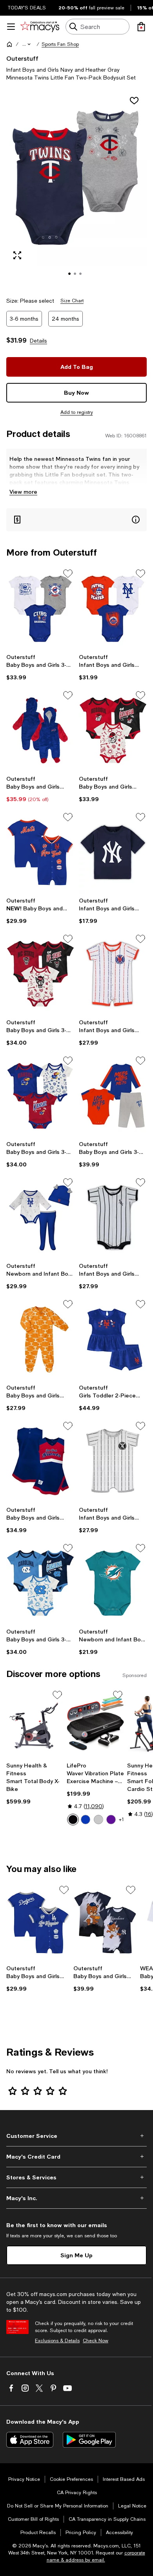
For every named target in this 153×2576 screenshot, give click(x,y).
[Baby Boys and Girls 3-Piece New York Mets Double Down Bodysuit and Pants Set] (113, 1096)
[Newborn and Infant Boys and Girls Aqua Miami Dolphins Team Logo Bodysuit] (113, 1583)
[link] (40, 667)
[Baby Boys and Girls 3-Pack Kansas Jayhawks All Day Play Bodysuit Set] (40, 1096)
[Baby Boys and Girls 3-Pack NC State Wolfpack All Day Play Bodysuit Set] (40, 974)
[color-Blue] (86, 1820)
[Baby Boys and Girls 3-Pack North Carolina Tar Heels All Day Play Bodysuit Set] (40, 1583)
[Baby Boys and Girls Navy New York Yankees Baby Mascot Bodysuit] (105, 1923)
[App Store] (30, 2440)
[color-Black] (73, 1820)
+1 (121, 1820)
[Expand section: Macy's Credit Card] (76, 2157)
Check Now (96, 2341)
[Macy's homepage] (9, 44)
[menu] (11, 27)
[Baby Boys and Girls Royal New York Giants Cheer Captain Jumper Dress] (40, 1461)
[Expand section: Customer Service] (76, 2136)
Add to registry (77, 412)
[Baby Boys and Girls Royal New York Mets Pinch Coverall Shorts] (40, 852)
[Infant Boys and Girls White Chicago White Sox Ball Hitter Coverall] (113, 1461)
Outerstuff (22, 58)
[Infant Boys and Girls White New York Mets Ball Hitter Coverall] (113, 974)
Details (38, 341)
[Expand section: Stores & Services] (76, 2177)
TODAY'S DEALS (27, 8)
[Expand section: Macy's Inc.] (76, 2198)
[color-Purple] (111, 1820)
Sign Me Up (76, 2255)
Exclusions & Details (57, 2341)
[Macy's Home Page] (40, 27)
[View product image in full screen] (17, 255)
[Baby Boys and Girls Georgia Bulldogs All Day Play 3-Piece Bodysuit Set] (113, 730)
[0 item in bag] (141, 27)
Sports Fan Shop (60, 44)
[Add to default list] (68, 574)
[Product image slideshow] (76, 189)
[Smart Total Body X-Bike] (35, 1724)
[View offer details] (76, 520)
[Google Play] (89, 2440)
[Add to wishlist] (134, 101)
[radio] (73, 1820)
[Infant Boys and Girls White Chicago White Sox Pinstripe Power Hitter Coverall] (113, 1218)
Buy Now (76, 393)
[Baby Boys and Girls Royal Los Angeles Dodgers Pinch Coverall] (38, 1923)
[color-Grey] (98, 1820)
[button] (27, 44)
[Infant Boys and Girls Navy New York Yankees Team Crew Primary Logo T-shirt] (113, 852)
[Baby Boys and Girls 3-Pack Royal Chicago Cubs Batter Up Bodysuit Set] (40, 609)
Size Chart (72, 301)
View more (23, 492)
